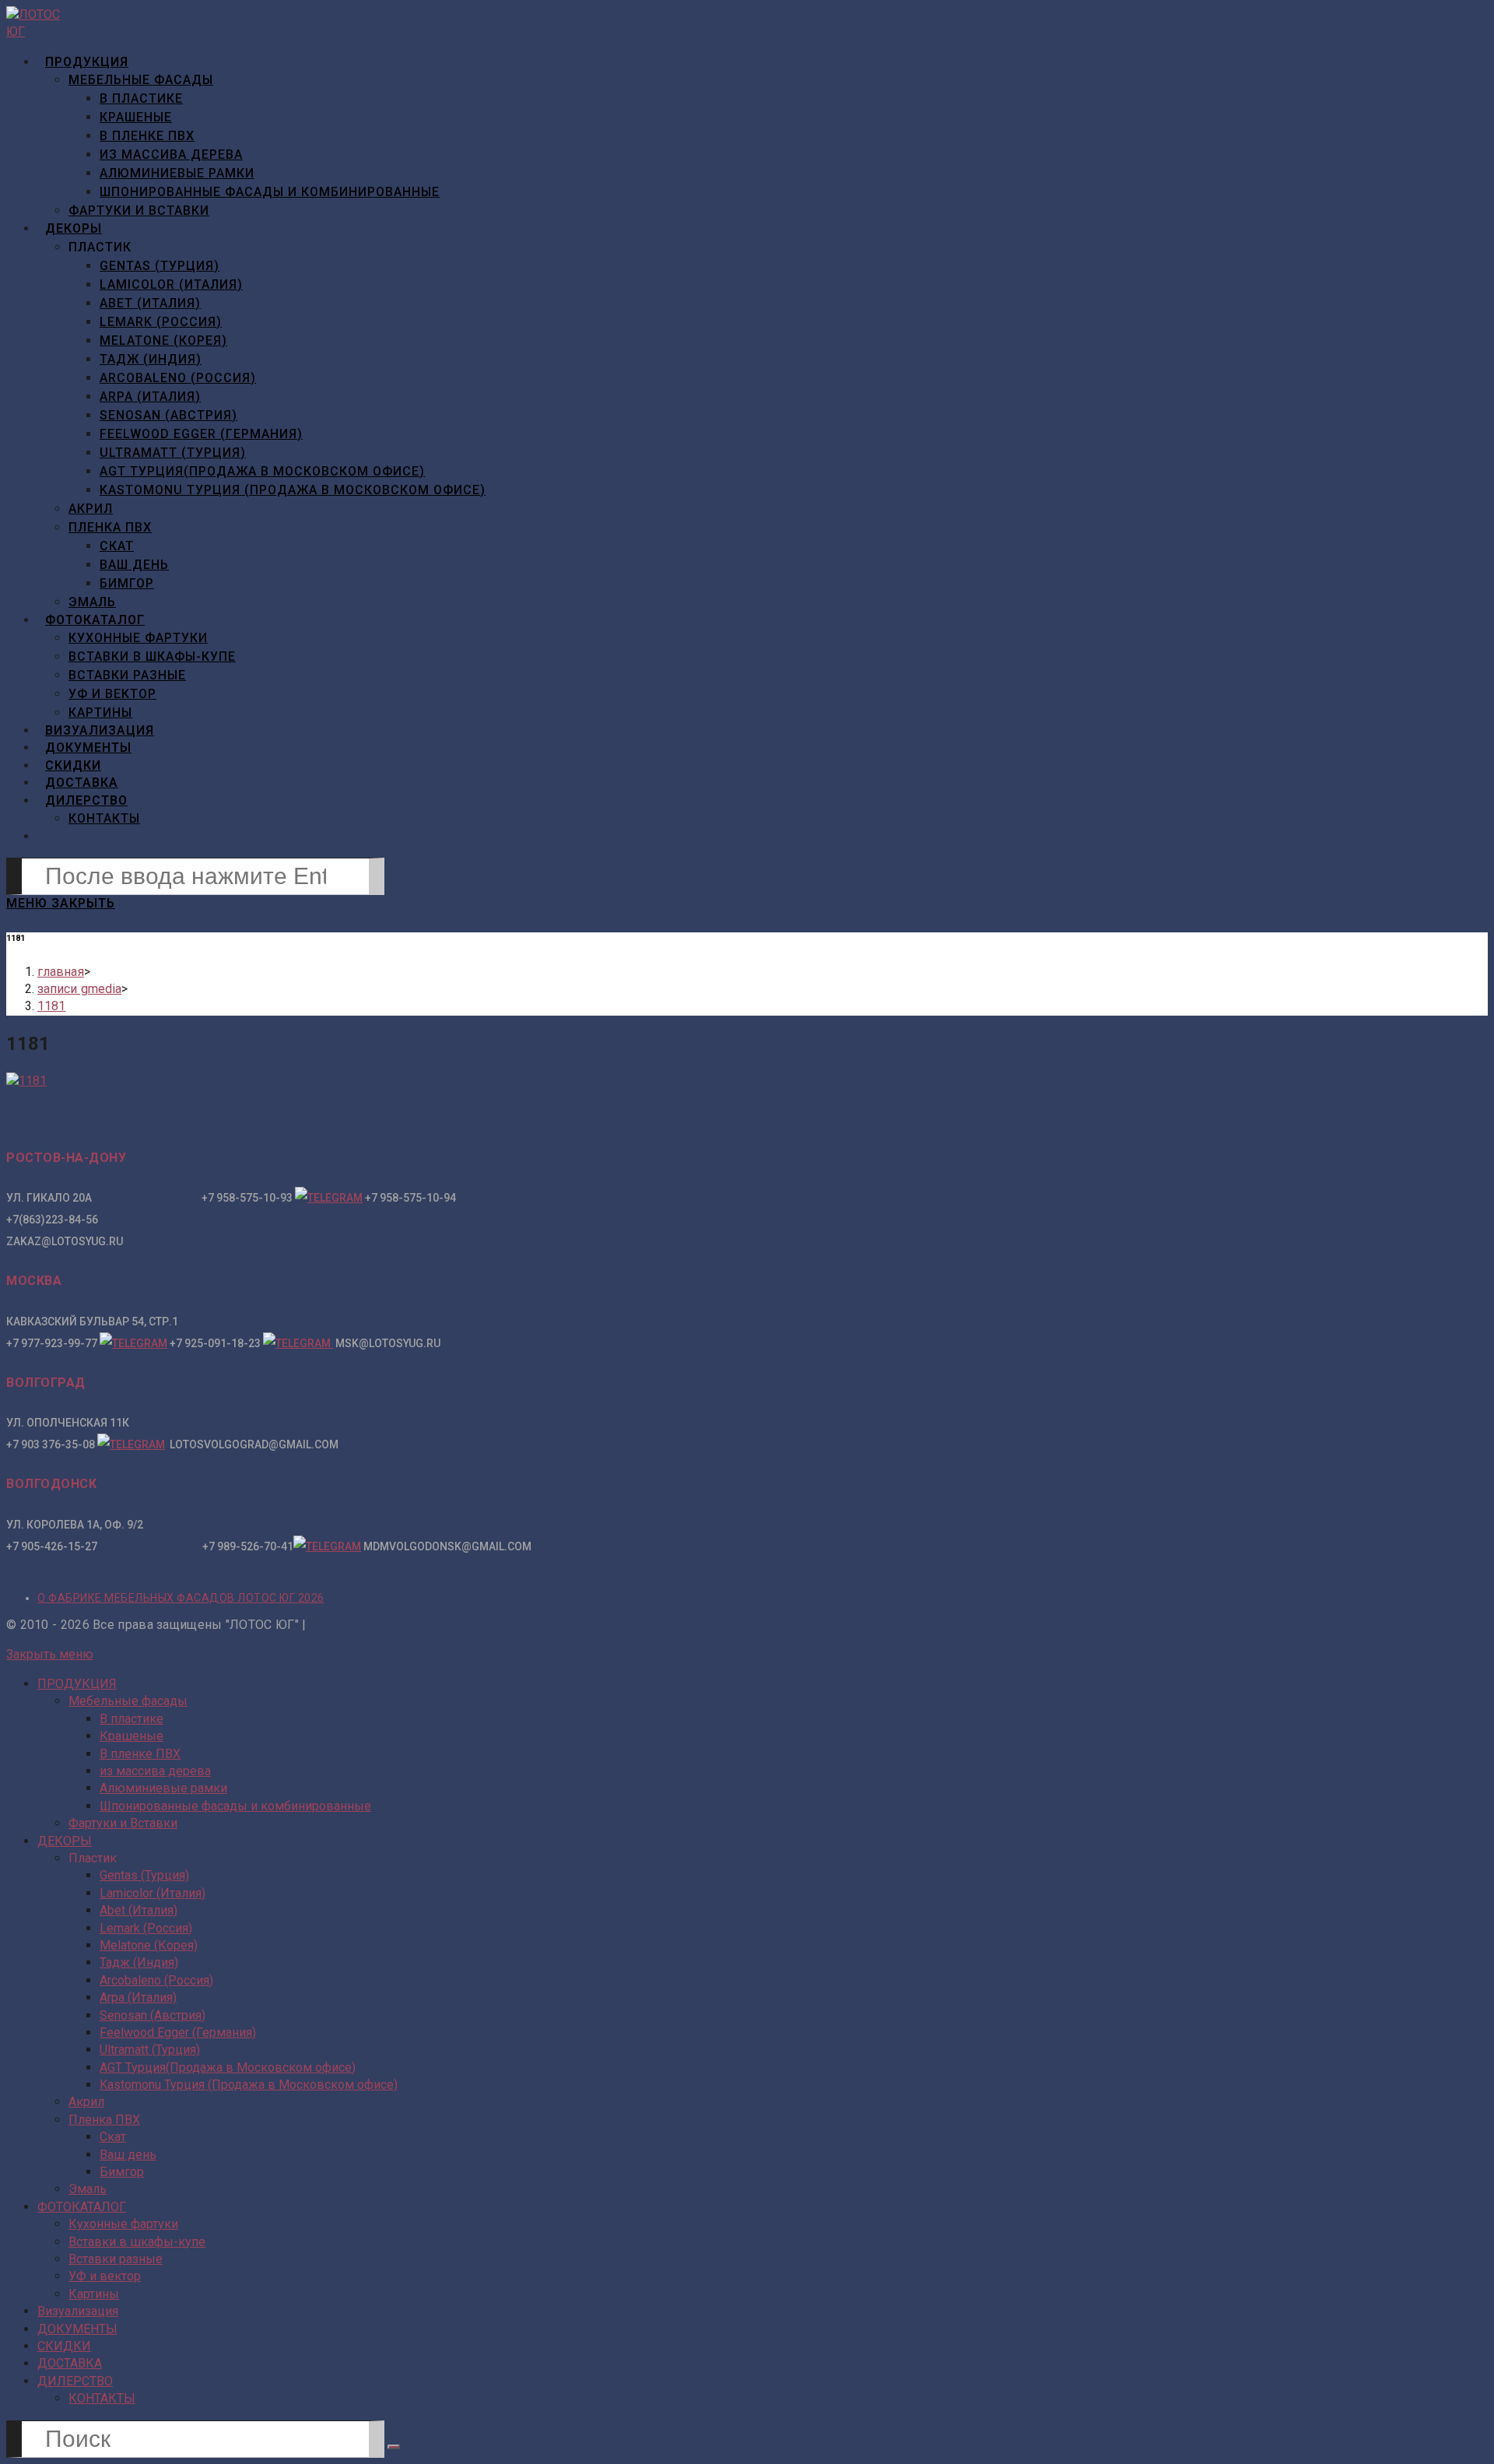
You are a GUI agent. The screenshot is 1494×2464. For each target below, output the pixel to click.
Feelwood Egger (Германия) (178, 2032)
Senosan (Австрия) (153, 2015)
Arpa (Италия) (138, 1997)
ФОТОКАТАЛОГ (82, 2207)
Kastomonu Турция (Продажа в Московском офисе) (249, 2085)
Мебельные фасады (128, 1701)
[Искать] (394, 2447)
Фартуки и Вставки (123, 1823)
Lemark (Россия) (146, 1928)
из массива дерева (155, 1771)
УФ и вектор (105, 2276)
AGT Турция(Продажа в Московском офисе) (228, 2067)
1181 (51, 1006)
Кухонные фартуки (123, 2224)
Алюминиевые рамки (163, 1788)
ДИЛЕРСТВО (75, 2381)
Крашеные (132, 1736)
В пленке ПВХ (140, 1754)
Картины (94, 2294)
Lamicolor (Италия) (153, 1893)
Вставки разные (116, 2259)
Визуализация (78, 2311)
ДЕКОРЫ (65, 1841)
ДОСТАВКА (70, 2363)
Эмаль (88, 2189)
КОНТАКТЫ (102, 2398)
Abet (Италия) (139, 1910)
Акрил (86, 2102)
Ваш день (128, 2155)
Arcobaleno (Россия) (156, 1980)
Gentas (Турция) (144, 1875)
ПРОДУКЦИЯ (77, 1684)
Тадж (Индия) (139, 1962)
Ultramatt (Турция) (150, 2050)
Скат (113, 2137)
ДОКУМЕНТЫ (77, 2329)
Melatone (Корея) (149, 1945)
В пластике (132, 1719)
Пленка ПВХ (104, 2120)
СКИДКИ (64, 2346)
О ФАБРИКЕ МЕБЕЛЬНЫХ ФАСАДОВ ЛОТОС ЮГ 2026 (181, 1598)
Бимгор (122, 2172)
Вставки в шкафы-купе (137, 2242)
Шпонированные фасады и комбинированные (235, 1806)
